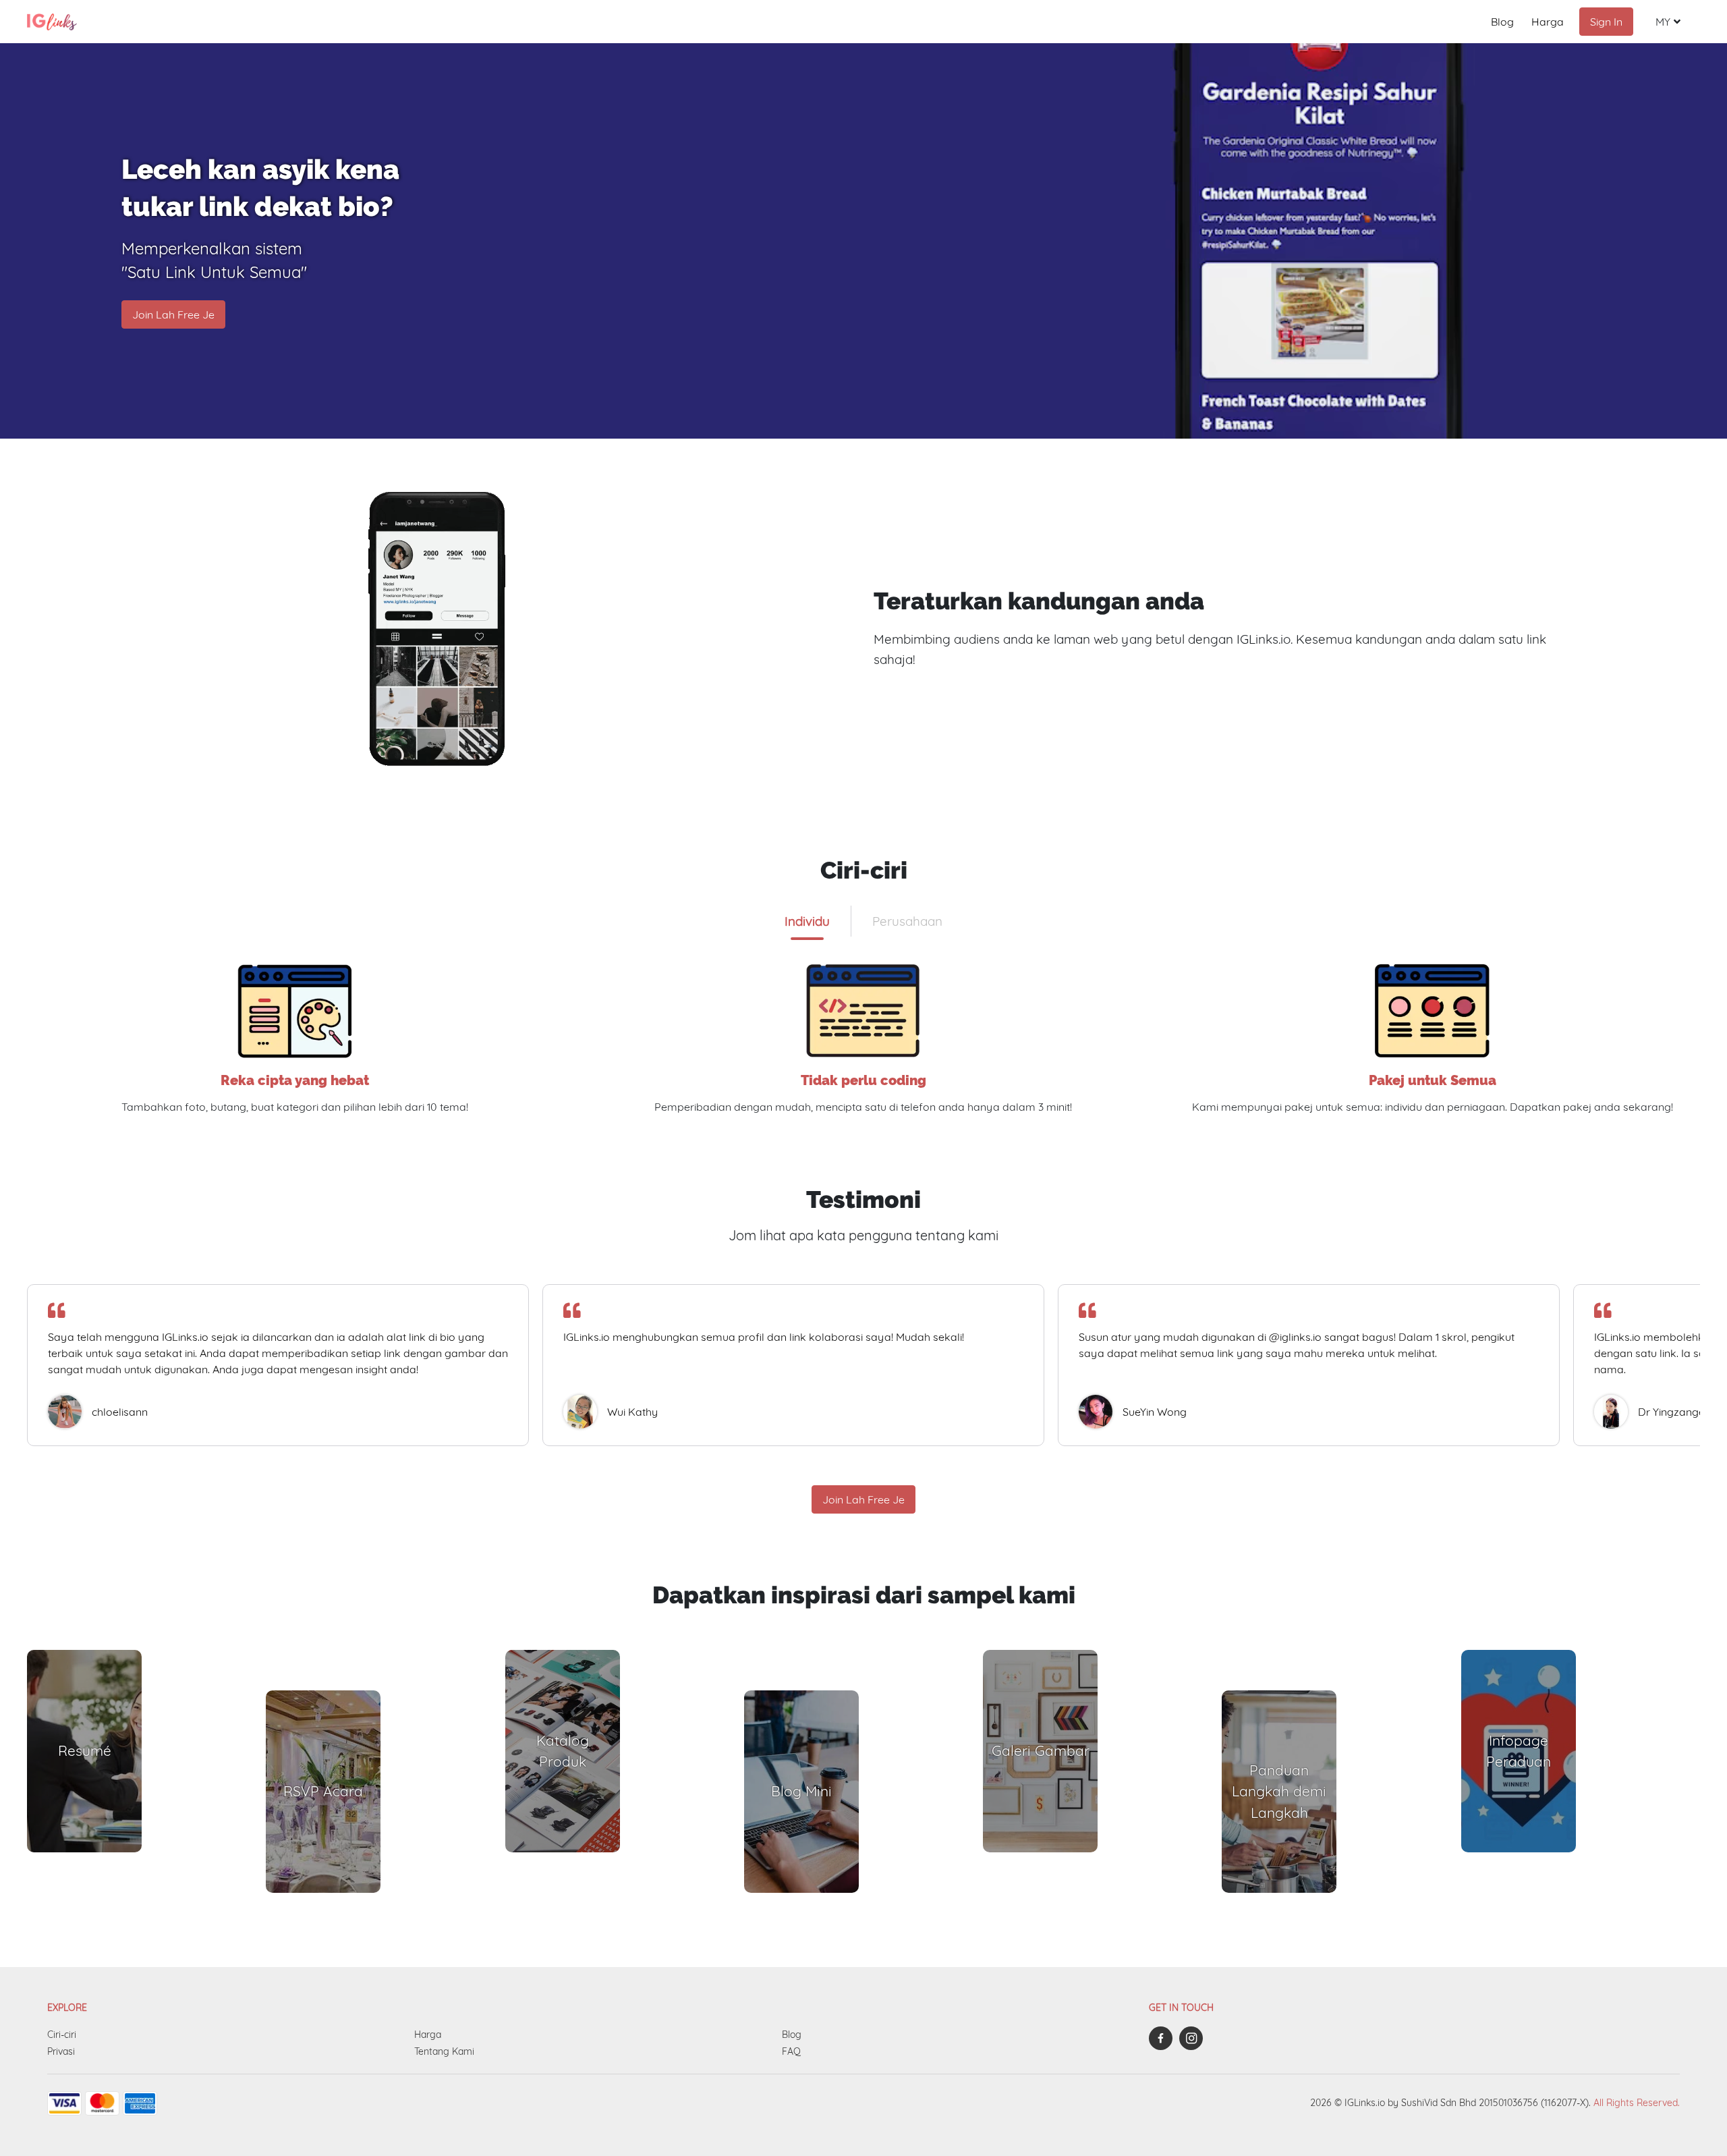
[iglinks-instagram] (1194, 2038)
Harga (1548, 22)
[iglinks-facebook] (1164, 2038)
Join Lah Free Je (173, 314)
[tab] (807, 921)
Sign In (1606, 22)
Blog (1502, 22)
